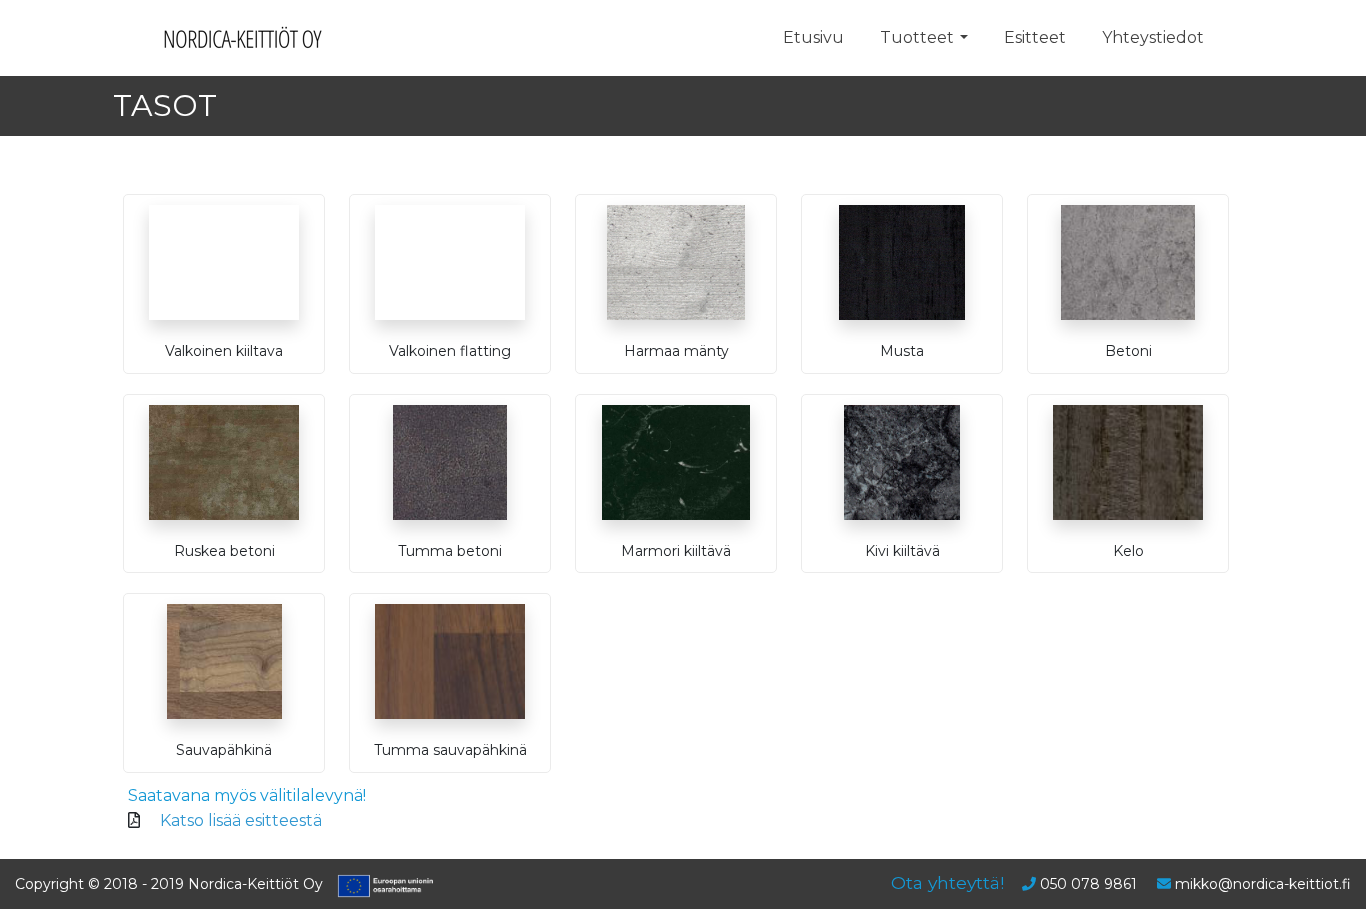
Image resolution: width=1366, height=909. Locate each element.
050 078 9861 (1088, 884)
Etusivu (813, 37)
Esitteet (1035, 37)
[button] (964, 38)
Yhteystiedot (1153, 37)
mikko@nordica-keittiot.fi (1263, 884)
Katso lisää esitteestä (241, 820)
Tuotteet (917, 37)
